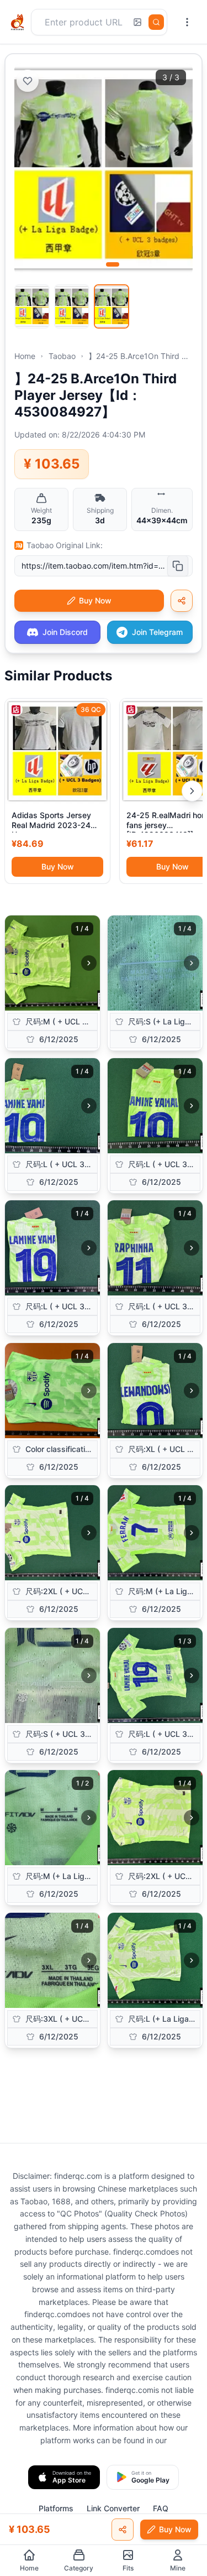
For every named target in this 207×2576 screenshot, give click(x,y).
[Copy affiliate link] (182, 601)
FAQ (161, 2508)
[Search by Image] (137, 22)
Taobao (62, 356)
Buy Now (58, 867)
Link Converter (113, 2508)
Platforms (56, 2508)
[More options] (187, 22)
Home (25, 356)
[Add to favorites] (28, 81)
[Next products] (192, 791)
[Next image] (89, 963)
